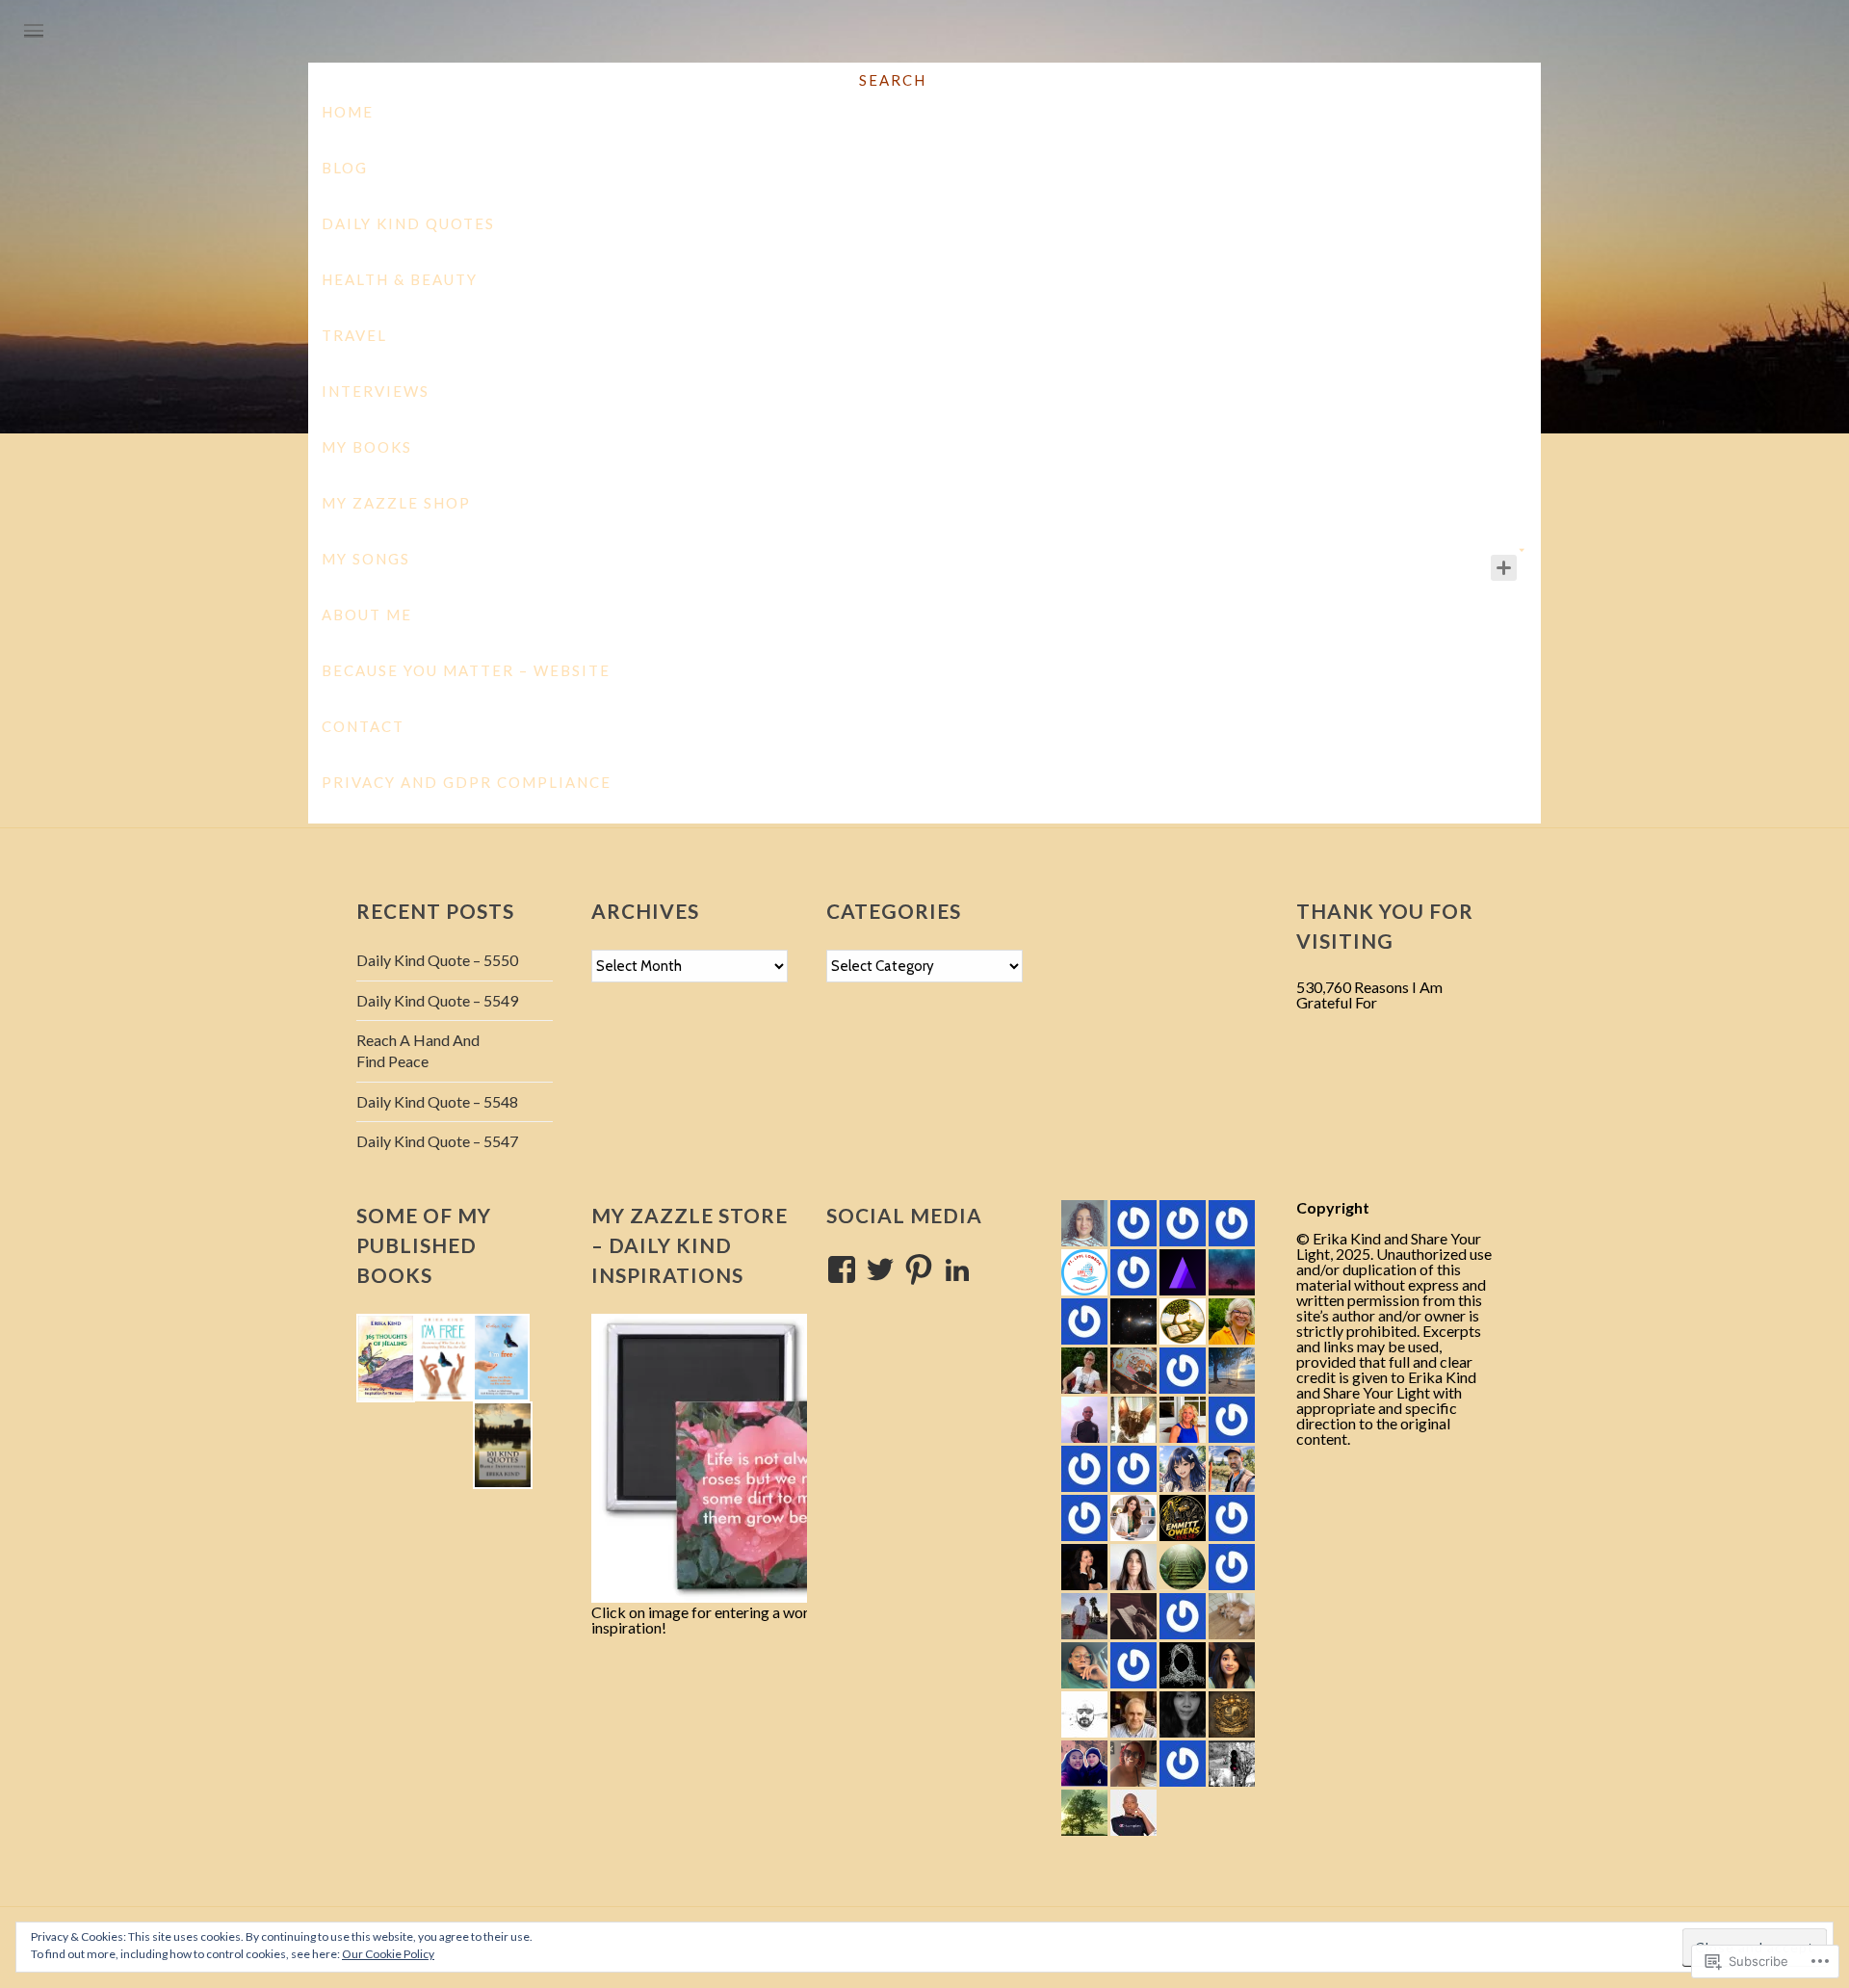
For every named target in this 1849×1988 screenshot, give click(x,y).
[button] (386, 1358)
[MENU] (34, 32)
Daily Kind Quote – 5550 (437, 960)
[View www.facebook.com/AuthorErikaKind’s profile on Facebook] (842, 1269)
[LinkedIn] (957, 1269)
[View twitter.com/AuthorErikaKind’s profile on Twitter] (880, 1269)
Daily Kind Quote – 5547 (437, 1141)
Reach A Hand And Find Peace (418, 1050)
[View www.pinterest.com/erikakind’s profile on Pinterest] (919, 1269)
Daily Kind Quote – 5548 (437, 1101)
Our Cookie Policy (388, 1954)
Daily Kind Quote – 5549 (437, 1000)
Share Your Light (926, 173)
